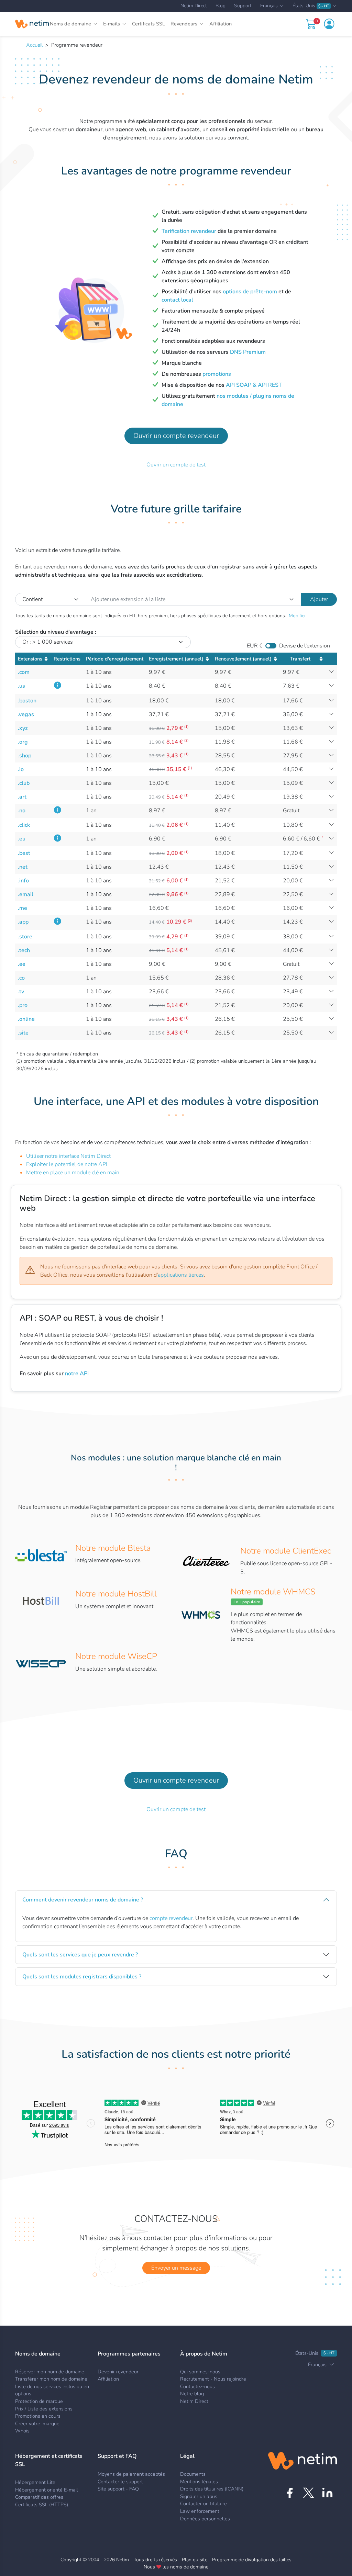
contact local (177, 300)
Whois (22, 2431)
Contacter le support (120, 2482)
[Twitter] (309, 2493)
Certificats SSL (148, 24)
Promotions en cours (38, 2416)
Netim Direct (194, 6)
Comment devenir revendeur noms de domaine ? (83, 1900)
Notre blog (192, 2394)
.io (21, 769)
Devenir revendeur (118, 2372)
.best (24, 853)
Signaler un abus (199, 2496)
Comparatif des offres (39, 2497)
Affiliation (221, 24)
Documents (193, 2474)
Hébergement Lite (35, 2482)
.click (24, 825)
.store (25, 937)
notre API (77, 1374)
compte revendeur (171, 1918)
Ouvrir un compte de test (176, 465)
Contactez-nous (197, 2386)
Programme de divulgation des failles (252, 2560)
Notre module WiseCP (116, 1656)
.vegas (26, 714)
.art (22, 797)
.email (26, 894)
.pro (23, 1005)
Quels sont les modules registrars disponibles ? (82, 1977)
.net (23, 867)
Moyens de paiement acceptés (131, 2474)
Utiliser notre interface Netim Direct (68, 1156)
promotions (217, 374)
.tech (24, 950)
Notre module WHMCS (273, 1592)
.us (21, 686)
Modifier (297, 616)
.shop (25, 756)
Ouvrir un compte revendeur (176, 436)
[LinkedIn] (327, 2493)
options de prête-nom (250, 292)
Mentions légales (199, 2482)
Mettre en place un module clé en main (73, 1173)
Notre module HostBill (116, 1594)
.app (23, 922)
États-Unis (311, 6)
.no (22, 811)
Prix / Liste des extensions (44, 2409)
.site (23, 1033)
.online (26, 1019)
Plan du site (195, 2560)
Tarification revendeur (189, 231)
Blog (221, 6)
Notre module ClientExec (286, 1551)
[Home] (32, 24)
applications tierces (181, 1275)
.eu (22, 839)
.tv (21, 992)
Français (269, 6)
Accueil (34, 45)
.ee (22, 964)
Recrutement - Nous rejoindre (213, 2379)
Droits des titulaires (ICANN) (212, 2489)
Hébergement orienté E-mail (47, 2490)
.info (23, 881)
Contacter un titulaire (203, 2504)
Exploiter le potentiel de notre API (67, 1164)
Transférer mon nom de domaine (51, 2379)
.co (21, 978)
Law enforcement (200, 2511)
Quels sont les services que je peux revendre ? (80, 1955)
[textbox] (194, 599)
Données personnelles (205, 2519)
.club (24, 783)
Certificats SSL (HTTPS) (42, 2505)
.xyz (23, 728)
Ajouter (319, 599)
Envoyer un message (176, 2268)
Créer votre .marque (37, 2424)
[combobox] (194, 599)
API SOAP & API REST (254, 385)
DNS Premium (248, 352)
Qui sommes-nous (200, 2372)
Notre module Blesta (113, 1548)
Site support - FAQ (118, 2489)
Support (243, 6)
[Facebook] (290, 2493)
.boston (27, 701)
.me (23, 908)
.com (24, 672)
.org (23, 742)
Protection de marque (39, 2401)
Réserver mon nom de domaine (50, 2372)
